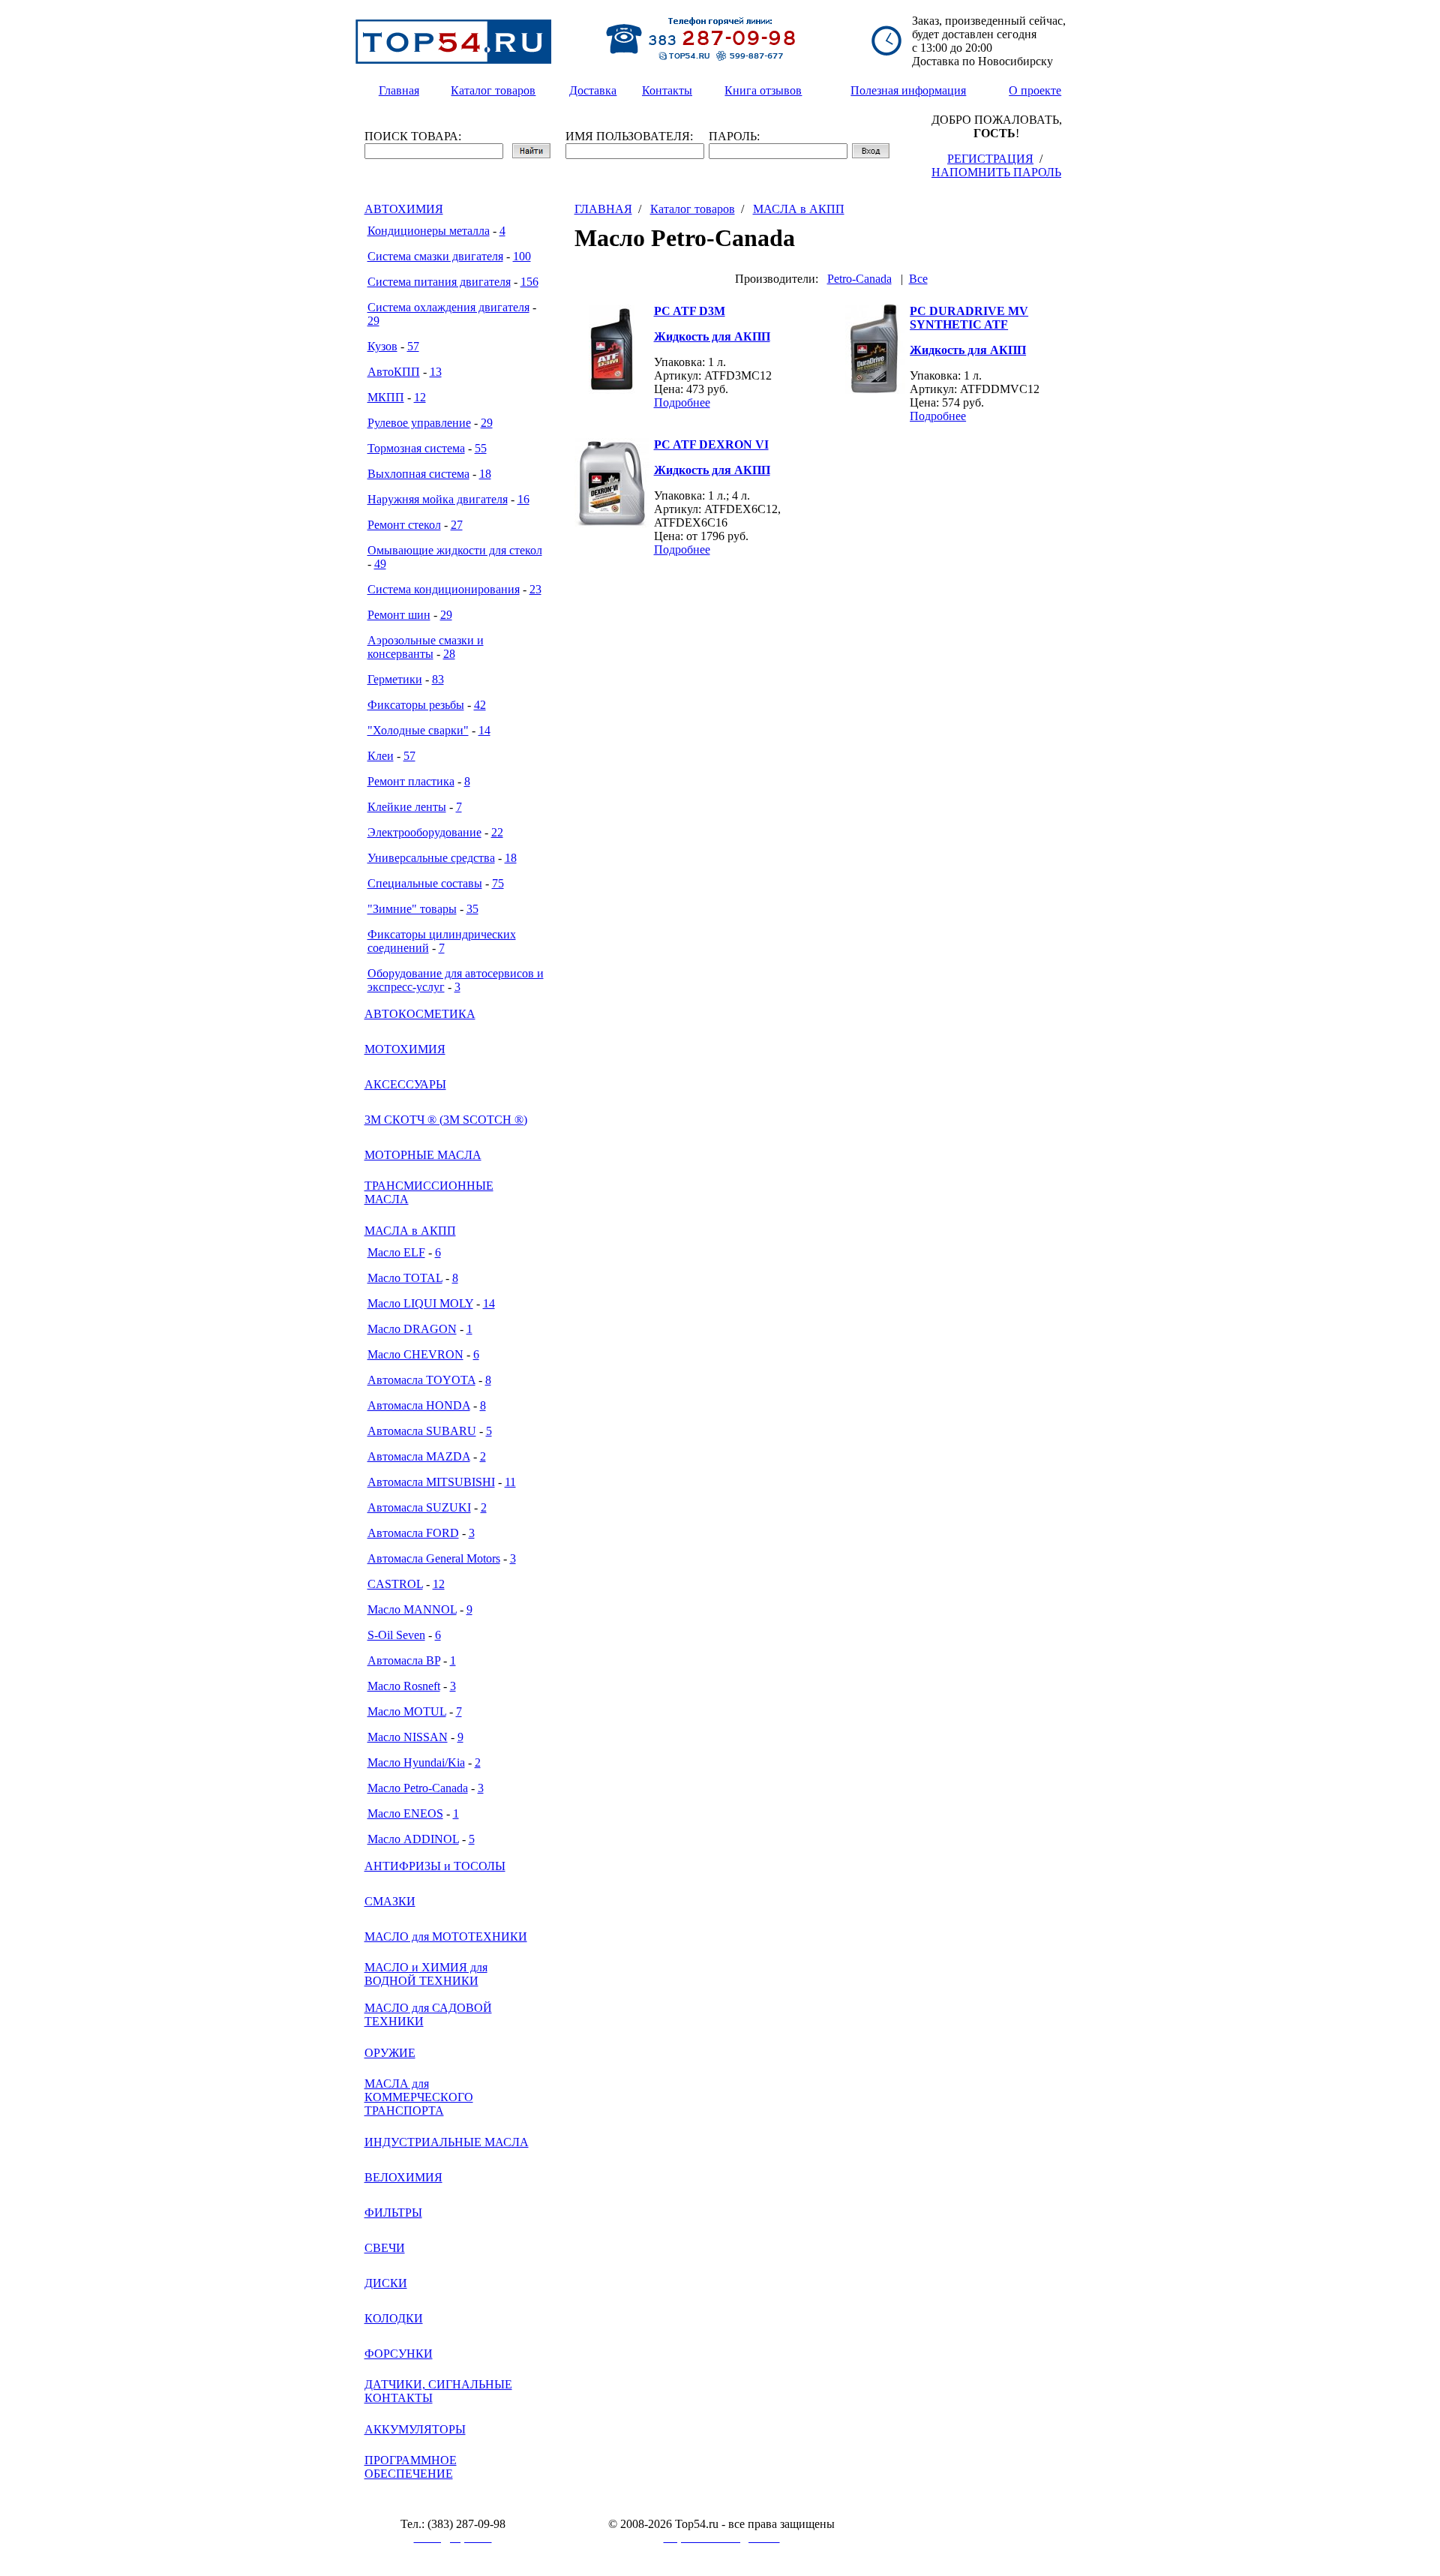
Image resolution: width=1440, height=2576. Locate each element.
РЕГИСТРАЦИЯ (990, 159)
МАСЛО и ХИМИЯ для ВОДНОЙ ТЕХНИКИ (426, 1974)
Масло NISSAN (408, 1737)
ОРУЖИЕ (390, 2053)
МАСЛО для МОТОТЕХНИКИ (446, 1937)
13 (436, 372)
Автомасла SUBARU (422, 1431)
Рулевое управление (419, 423)
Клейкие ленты (407, 807)
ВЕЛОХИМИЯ (403, 2177)
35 (472, 909)
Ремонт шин (399, 615)
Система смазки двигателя (435, 256)
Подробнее (682, 402)
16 (523, 499)
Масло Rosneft (404, 1686)
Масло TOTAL (405, 1278)
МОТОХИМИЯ (405, 1049)
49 (380, 564)
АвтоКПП (394, 372)
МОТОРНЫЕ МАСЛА (423, 1155)
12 (420, 397)
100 (522, 256)
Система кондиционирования (444, 589)
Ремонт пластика (411, 781)
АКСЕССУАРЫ (405, 1084)
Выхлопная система (418, 474)
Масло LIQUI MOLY (420, 1303)
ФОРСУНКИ (399, 2354)
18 (485, 474)
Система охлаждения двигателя (448, 307)
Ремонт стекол (404, 525)
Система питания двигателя (439, 282)
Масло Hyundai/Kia (416, 1762)
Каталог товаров (693, 209)
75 (498, 883)
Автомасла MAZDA (419, 1456)
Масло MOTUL (407, 1711)
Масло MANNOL (412, 1609)
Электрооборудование (424, 832)
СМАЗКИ (390, 1901)
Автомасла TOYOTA (421, 1380)
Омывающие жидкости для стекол (455, 550)
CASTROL (395, 1584)
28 (449, 654)
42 (480, 705)
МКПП (386, 397)
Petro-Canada (859, 279)
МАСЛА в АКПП (410, 1231)
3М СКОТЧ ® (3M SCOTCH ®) (446, 1120)
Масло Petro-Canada (418, 1788)
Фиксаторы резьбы (416, 705)
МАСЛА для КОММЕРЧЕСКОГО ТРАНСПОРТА (419, 2097)
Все (918, 279)
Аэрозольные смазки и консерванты (426, 647)
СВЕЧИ (385, 2248)
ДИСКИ (386, 2283)
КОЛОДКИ (394, 2318)
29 (373, 321)
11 (510, 1482)
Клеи (381, 756)
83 (438, 679)
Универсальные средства (431, 858)
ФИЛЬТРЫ (393, 2213)
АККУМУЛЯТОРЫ (415, 2429)
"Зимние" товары (412, 909)
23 (535, 589)
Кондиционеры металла (429, 231)
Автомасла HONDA (419, 1405)
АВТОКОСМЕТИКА (420, 1014)
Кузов (382, 346)
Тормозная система (416, 448)
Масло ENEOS (405, 1813)
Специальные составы (425, 883)
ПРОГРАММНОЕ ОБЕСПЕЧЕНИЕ (411, 2467)
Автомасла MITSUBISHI (431, 1482)
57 (413, 346)
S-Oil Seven (396, 1635)
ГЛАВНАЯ (603, 209)
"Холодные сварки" (418, 730)
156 (529, 282)
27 (457, 525)
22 (497, 832)
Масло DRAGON (412, 1329)
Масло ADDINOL (413, 1839)
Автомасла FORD (413, 1533)
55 (481, 448)
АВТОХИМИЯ (404, 209)
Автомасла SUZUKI (419, 1507)
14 (484, 730)
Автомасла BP (404, 1660)
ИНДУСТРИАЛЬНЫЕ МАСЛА (447, 2142)
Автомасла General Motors (434, 1558)
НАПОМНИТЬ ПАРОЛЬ (996, 172)
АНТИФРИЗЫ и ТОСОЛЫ (435, 1866)
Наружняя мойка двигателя (438, 499)
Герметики (395, 679)
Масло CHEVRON (415, 1354)
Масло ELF (396, 1252)
